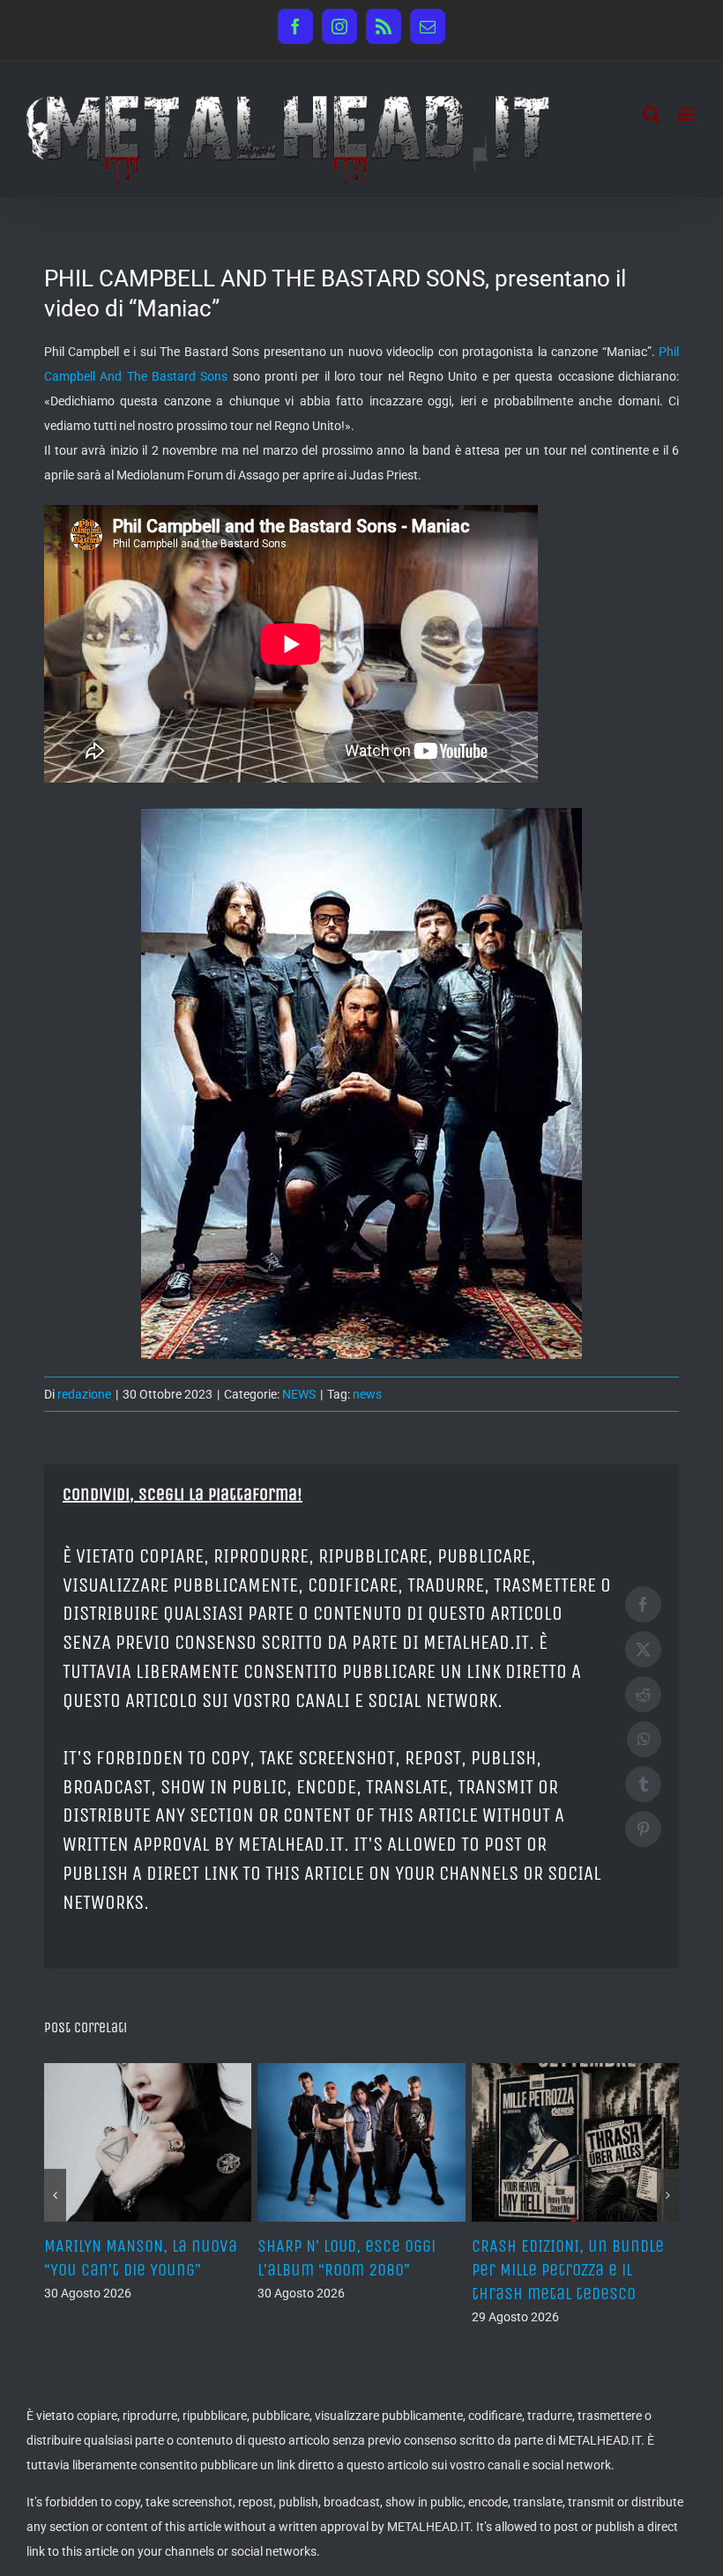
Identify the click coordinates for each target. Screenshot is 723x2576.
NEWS (299, 1394)
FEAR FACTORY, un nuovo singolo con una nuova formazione (203, 2270)
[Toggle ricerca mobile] (652, 114)
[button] (55, 2195)
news (367, 1394)
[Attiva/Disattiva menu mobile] (687, 114)
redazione (84, 1394)
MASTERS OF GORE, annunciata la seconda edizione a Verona (417, 2270)
